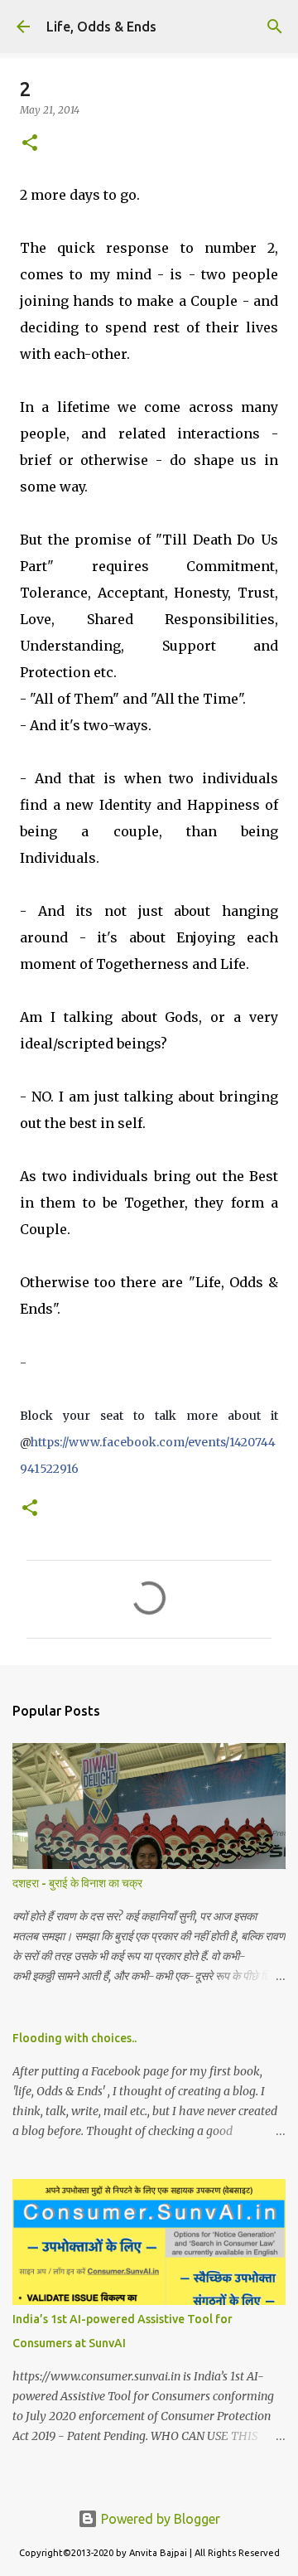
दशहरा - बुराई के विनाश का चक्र (77, 1883)
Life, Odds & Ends (101, 27)
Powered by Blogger (159, 2519)
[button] (30, 144)
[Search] (275, 27)
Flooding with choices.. (74, 2038)
